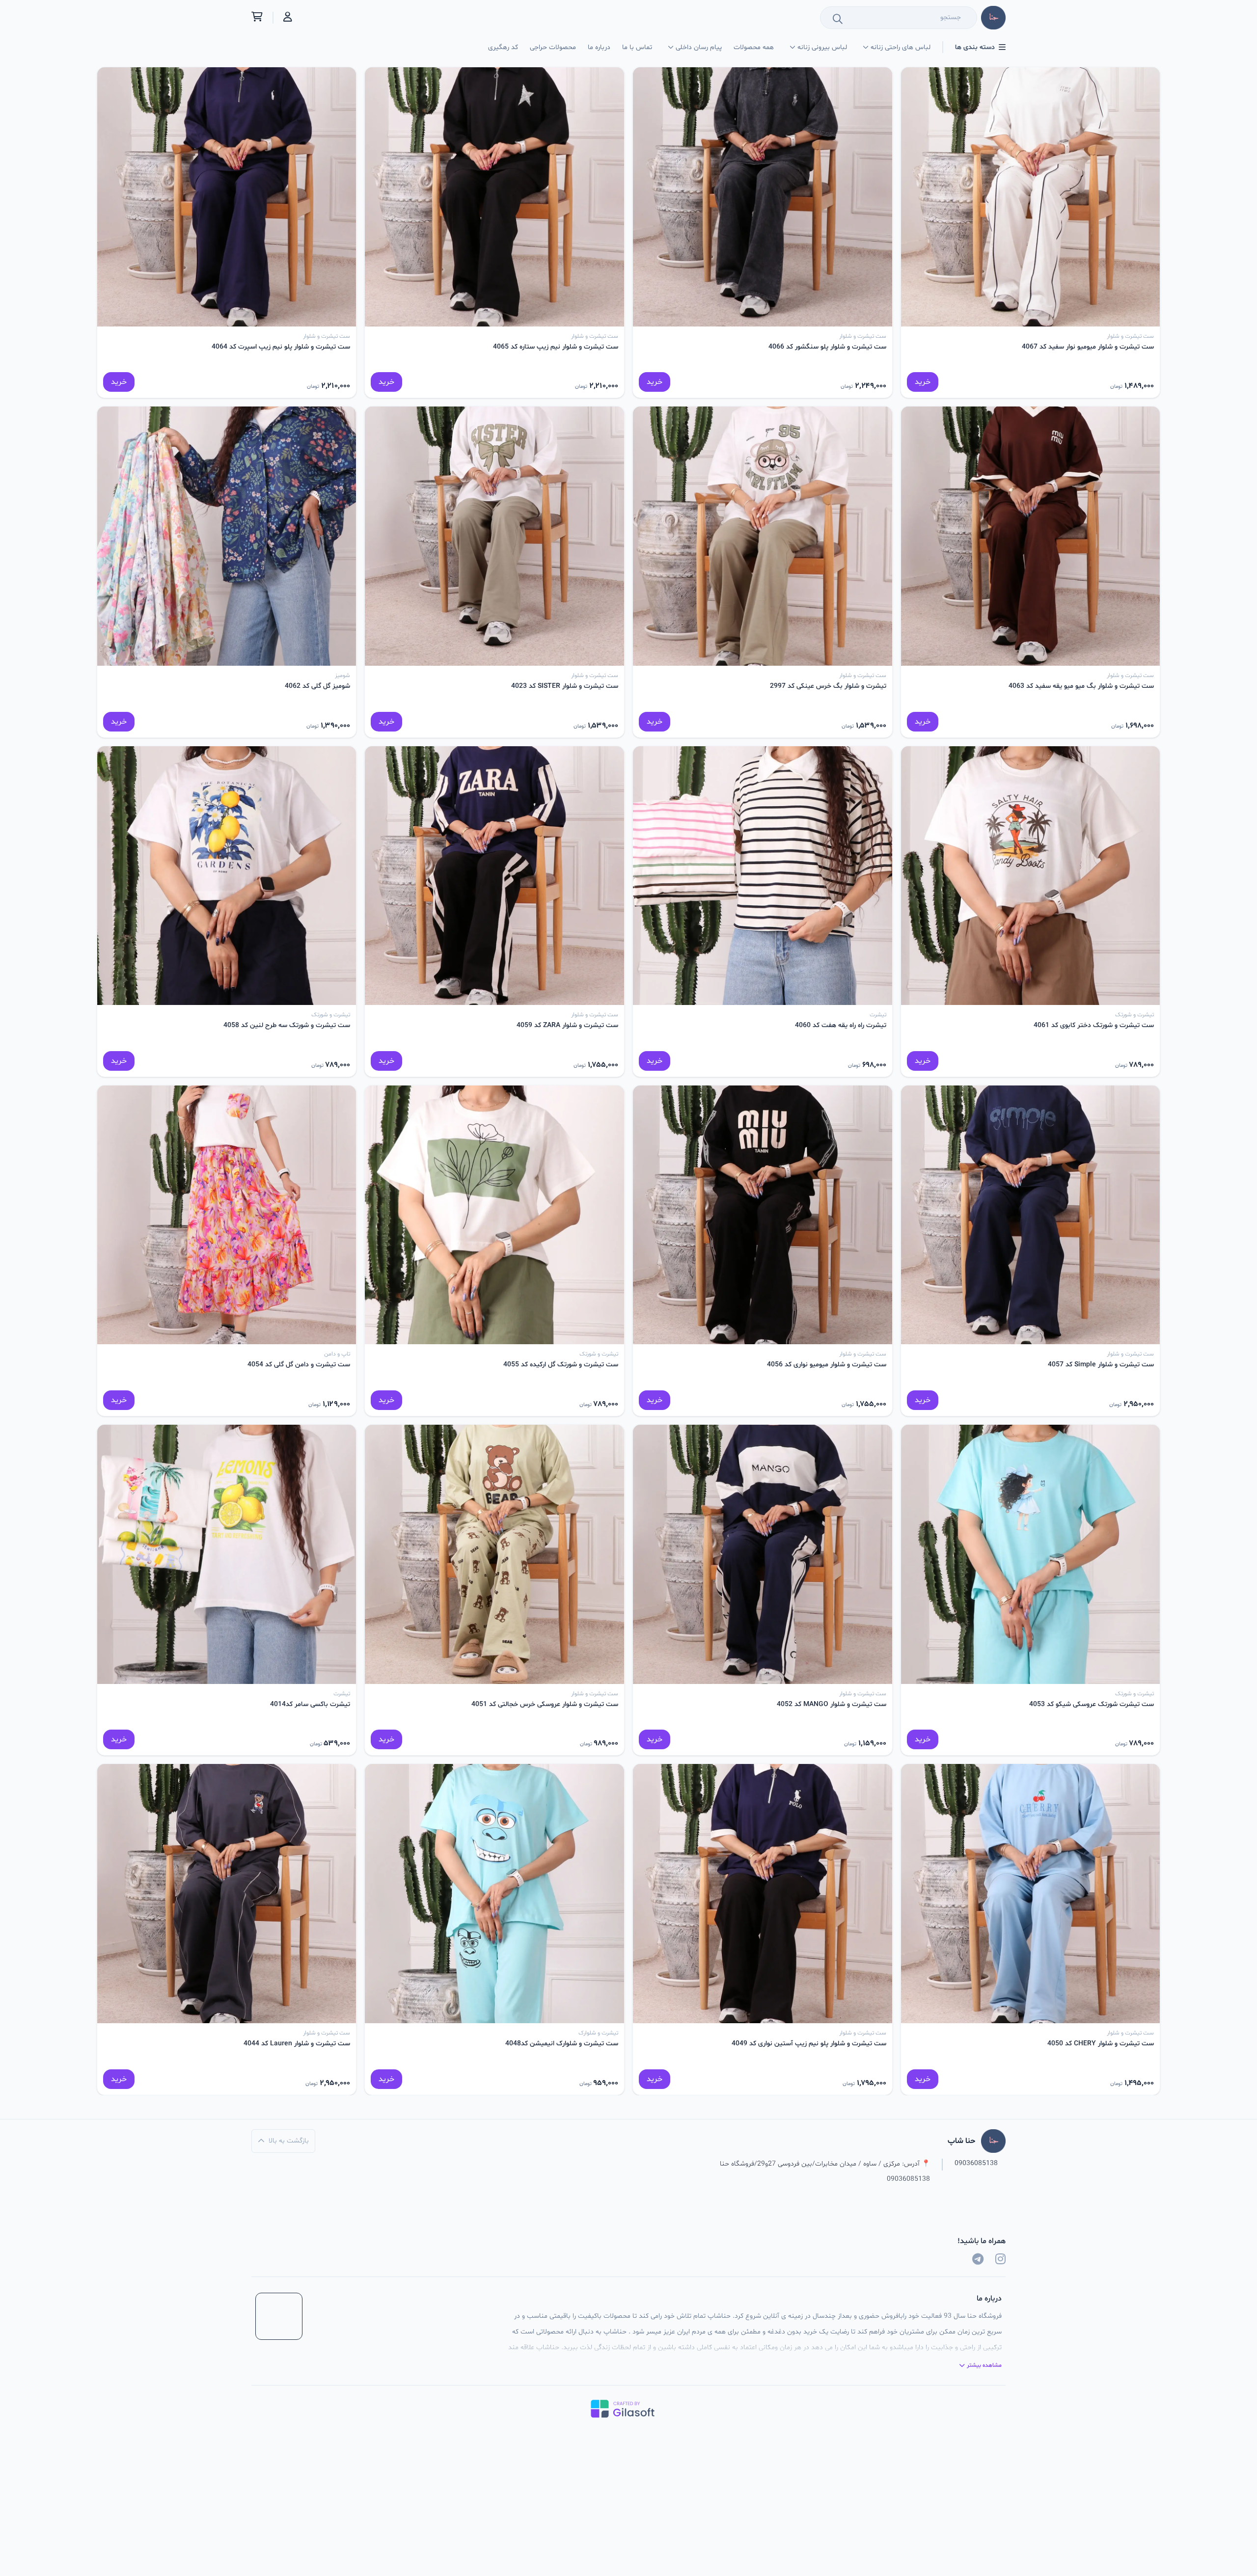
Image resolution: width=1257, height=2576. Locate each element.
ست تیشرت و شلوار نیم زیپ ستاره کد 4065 (556, 347)
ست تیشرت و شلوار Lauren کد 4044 (297, 2044)
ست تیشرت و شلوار (1130, 336)
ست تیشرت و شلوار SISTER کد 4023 (565, 686)
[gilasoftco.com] (628, 2409)
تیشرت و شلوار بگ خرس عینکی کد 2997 (828, 686)
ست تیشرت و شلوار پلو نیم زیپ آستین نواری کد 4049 (809, 2044)
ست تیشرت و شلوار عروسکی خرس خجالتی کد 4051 (545, 1704)
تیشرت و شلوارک (598, 2033)
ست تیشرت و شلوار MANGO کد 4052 (832, 1704)
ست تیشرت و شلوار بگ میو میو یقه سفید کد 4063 (1081, 686)
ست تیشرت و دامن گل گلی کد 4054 (299, 1365)
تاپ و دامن (337, 1354)
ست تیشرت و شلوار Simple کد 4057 (1101, 1365)
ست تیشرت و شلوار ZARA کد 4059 (567, 1025)
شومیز (342, 676)
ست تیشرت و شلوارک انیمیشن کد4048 (562, 2044)
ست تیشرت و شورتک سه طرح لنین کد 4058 (287, 1025)
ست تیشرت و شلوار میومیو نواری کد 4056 (827, 1365)
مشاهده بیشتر (984, 2365)
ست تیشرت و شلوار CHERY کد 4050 (1101, 2044)
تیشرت (878, 1015)
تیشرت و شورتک (1134, 1015)
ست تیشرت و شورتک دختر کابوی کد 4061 (1094, 1025)
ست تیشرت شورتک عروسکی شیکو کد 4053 (1092, 1704)
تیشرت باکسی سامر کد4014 (310, 1704)
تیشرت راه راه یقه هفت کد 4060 (841, 1025)
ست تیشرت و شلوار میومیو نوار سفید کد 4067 (1088, 347)
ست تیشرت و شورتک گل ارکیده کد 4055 (561, 1365)
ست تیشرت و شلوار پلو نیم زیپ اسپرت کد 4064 (281, 347)
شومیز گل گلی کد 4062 (317, 686)
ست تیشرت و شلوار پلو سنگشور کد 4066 (827, 347)
